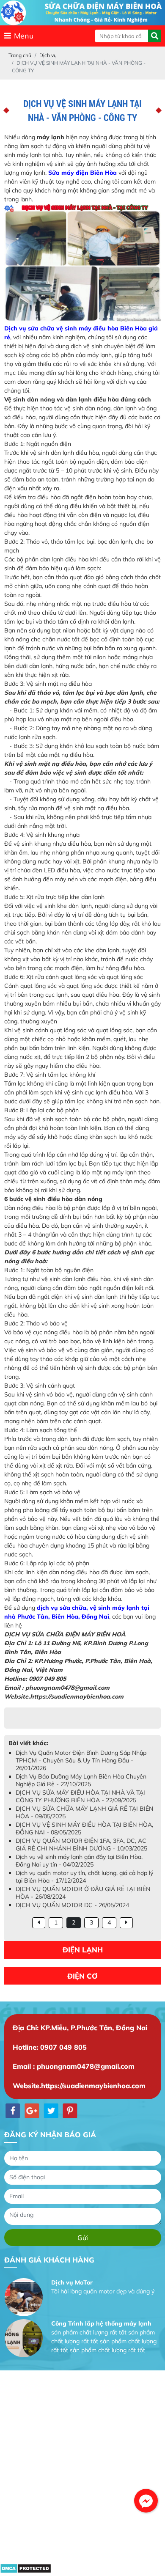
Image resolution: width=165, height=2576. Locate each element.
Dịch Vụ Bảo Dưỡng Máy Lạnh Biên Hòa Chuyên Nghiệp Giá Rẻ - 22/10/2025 (81, 1780)
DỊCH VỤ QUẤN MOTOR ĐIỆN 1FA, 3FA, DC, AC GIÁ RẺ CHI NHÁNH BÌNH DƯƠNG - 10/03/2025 (81, 1845)
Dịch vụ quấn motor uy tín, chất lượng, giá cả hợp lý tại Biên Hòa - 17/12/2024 (84, 1877)
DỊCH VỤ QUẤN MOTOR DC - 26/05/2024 (72, 1905)
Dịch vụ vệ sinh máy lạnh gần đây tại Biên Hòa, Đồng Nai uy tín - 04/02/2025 (79, 1861)
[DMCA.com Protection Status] (26, 2571)
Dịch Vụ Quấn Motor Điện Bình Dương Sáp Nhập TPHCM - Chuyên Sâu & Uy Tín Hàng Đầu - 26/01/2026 (81, 1760)
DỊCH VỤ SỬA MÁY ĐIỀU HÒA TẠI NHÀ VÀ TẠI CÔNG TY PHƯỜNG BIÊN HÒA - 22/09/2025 (80, 1796)
